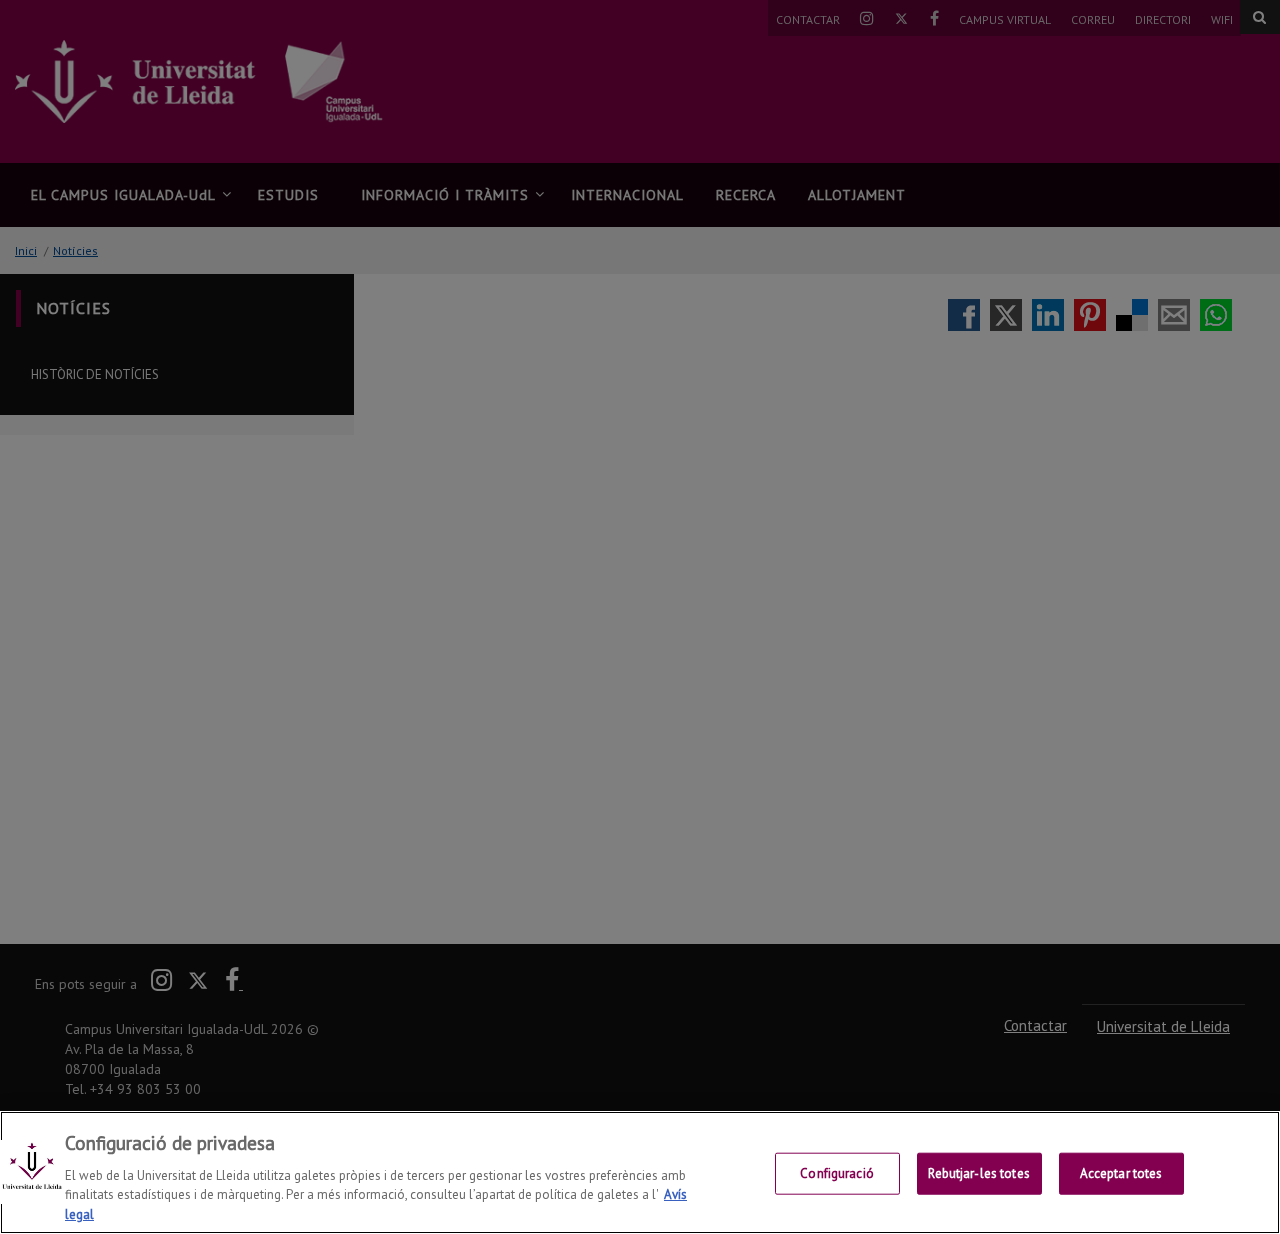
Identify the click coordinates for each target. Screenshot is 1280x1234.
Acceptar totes (1121, 1173)
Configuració (837, 1173)
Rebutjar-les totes (978, 1173)
